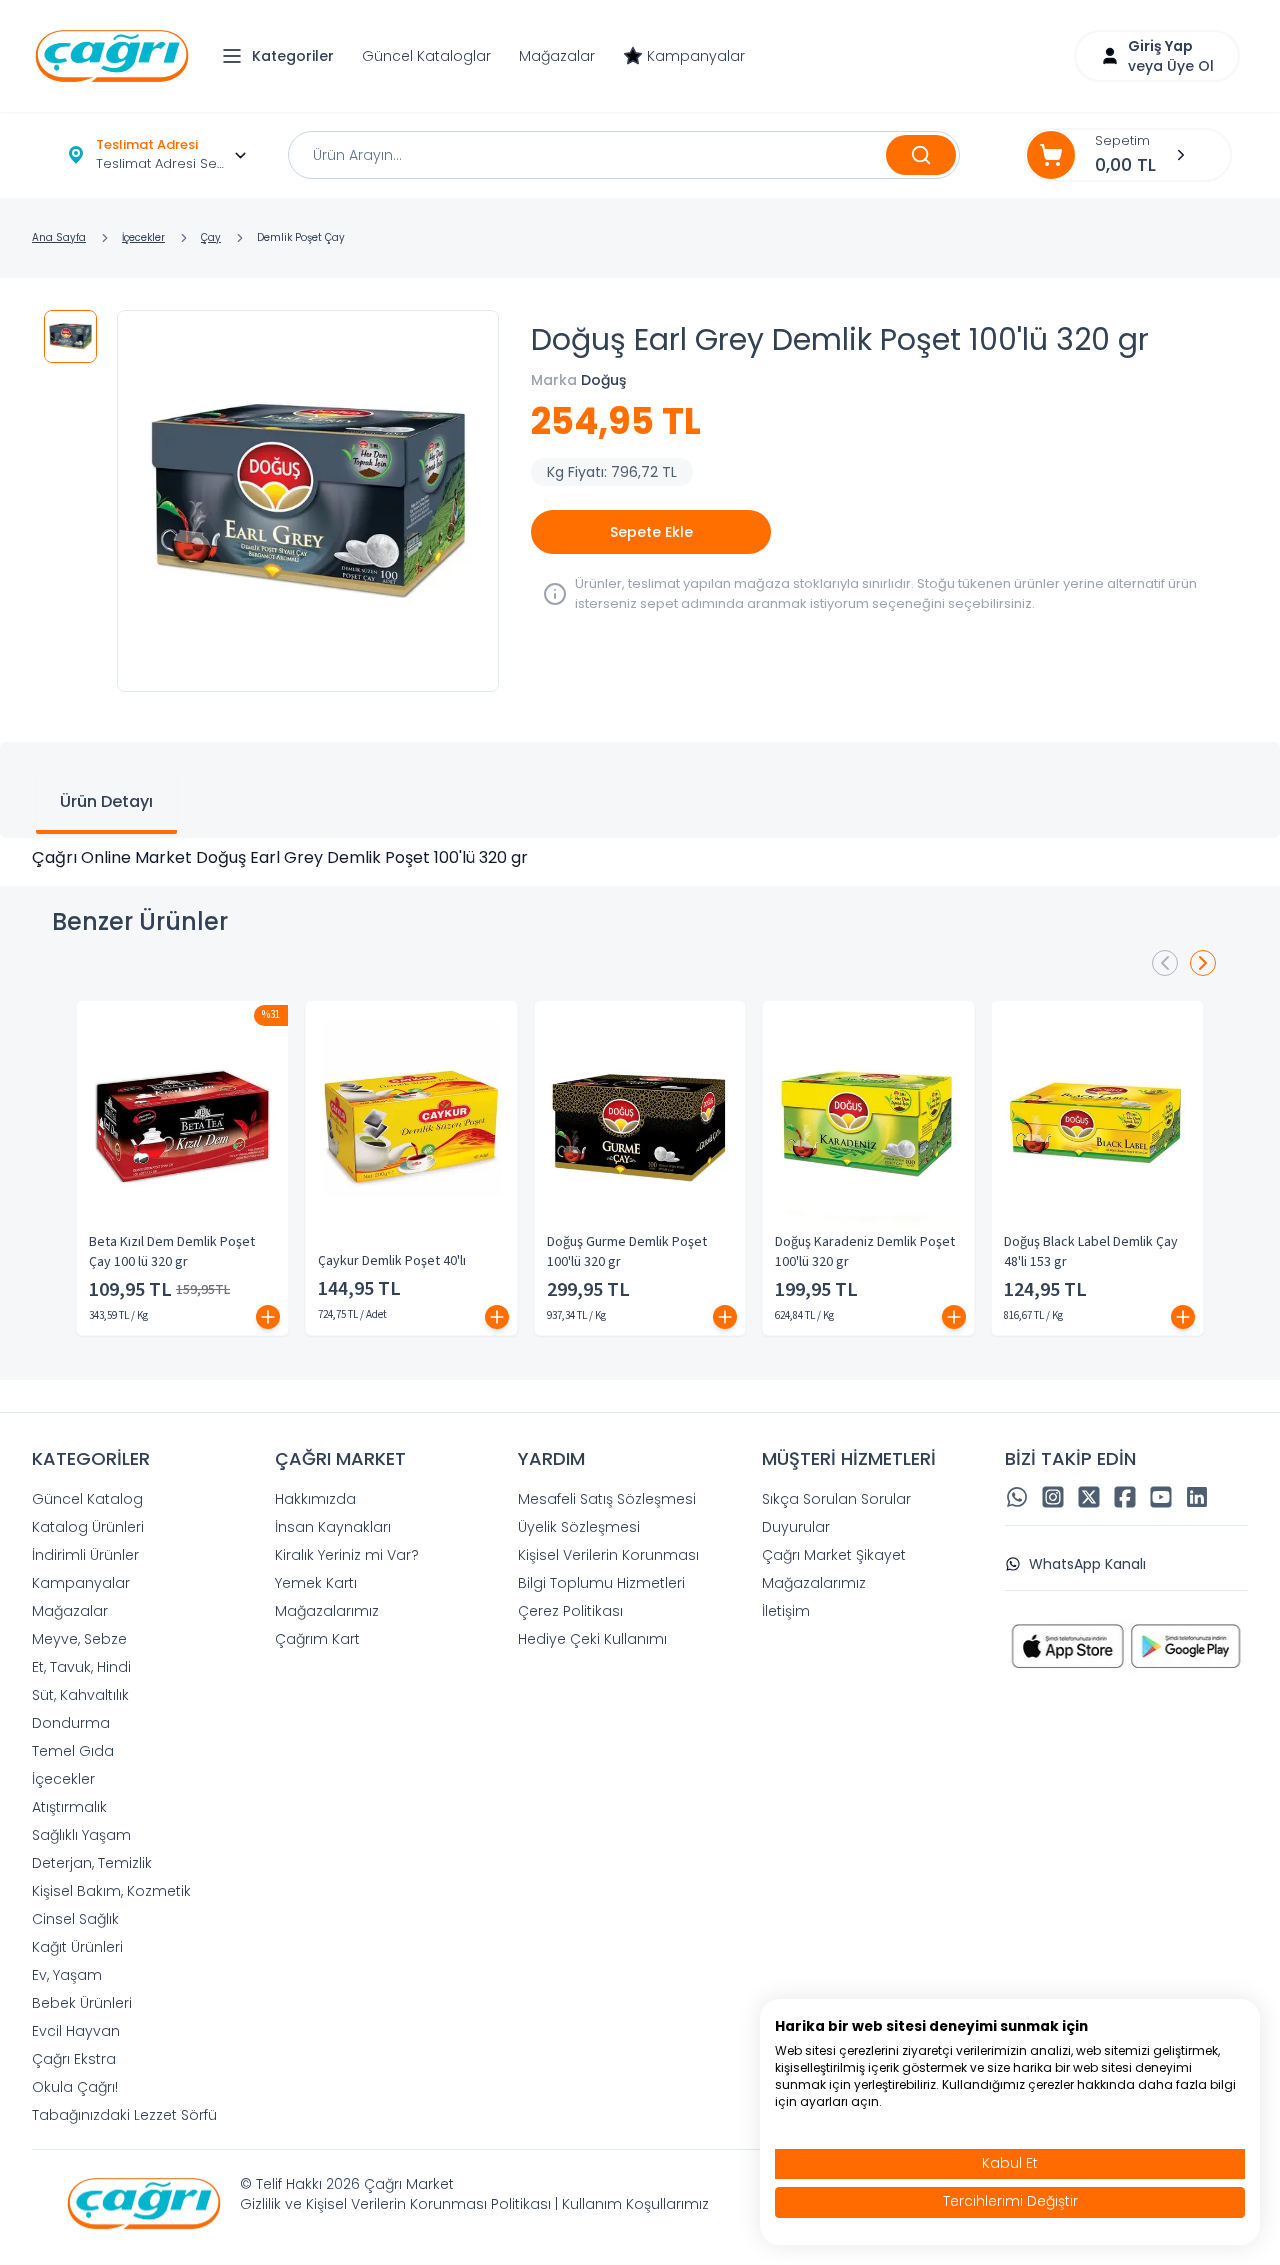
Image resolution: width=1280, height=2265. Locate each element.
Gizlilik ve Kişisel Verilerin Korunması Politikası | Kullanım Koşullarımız (474, 2204)
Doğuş (603, 380)
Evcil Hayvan (76, 2031)
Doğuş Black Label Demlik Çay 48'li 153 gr (1091, 1252)
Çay (211, 237)
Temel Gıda (73, 1751)
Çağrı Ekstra (74, 2059)
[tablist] (640, 790)
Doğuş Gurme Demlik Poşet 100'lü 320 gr (627, 1252)
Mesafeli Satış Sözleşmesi (607, 1499)
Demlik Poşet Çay (301, 237)
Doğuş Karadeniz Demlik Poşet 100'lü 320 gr (865, 1252)
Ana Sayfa (59, 237)
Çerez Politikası (570, 1611)
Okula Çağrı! (75, 2087)
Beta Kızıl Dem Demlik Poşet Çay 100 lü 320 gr (172, 1252)
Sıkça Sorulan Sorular (836, 1499)
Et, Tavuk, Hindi (81, 1667)
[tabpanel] (640, 858)
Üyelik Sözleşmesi (579, 1527)
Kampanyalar (696, 56)
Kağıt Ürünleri (77, 1947)
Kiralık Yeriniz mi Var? (347, 1555)
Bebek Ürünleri (82, 2003)
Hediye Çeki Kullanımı (592, 1639)
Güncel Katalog (87, 1499)
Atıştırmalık (69, 1807)
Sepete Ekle (651, 532)
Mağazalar (557, 56)
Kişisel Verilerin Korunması (608, 1555)
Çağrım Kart (317, 1639)
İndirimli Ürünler (85, 1555)
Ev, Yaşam (67, 1975)
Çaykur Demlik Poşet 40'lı (392, 1261)
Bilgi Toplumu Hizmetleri (601, 1583)
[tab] (106, 804)
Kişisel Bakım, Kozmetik (111, 1891)
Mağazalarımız (327, 1611)
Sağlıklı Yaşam (81, 1835)
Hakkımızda (315, 1499)
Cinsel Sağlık (75, 1919)
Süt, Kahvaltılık (80, 1695)
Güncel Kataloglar (426, 56)
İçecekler (143, 237)
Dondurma (71, 1723)
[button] (283, 56)
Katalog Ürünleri (88, 1527)
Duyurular (796, 1527)
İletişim (786, 1611)
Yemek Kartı (316, 1583)
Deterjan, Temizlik (92, 1863)
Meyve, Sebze (79, 1639)
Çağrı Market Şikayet (834, 1555)
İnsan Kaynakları (333, 1527)
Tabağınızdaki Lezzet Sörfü (124, 2115)
